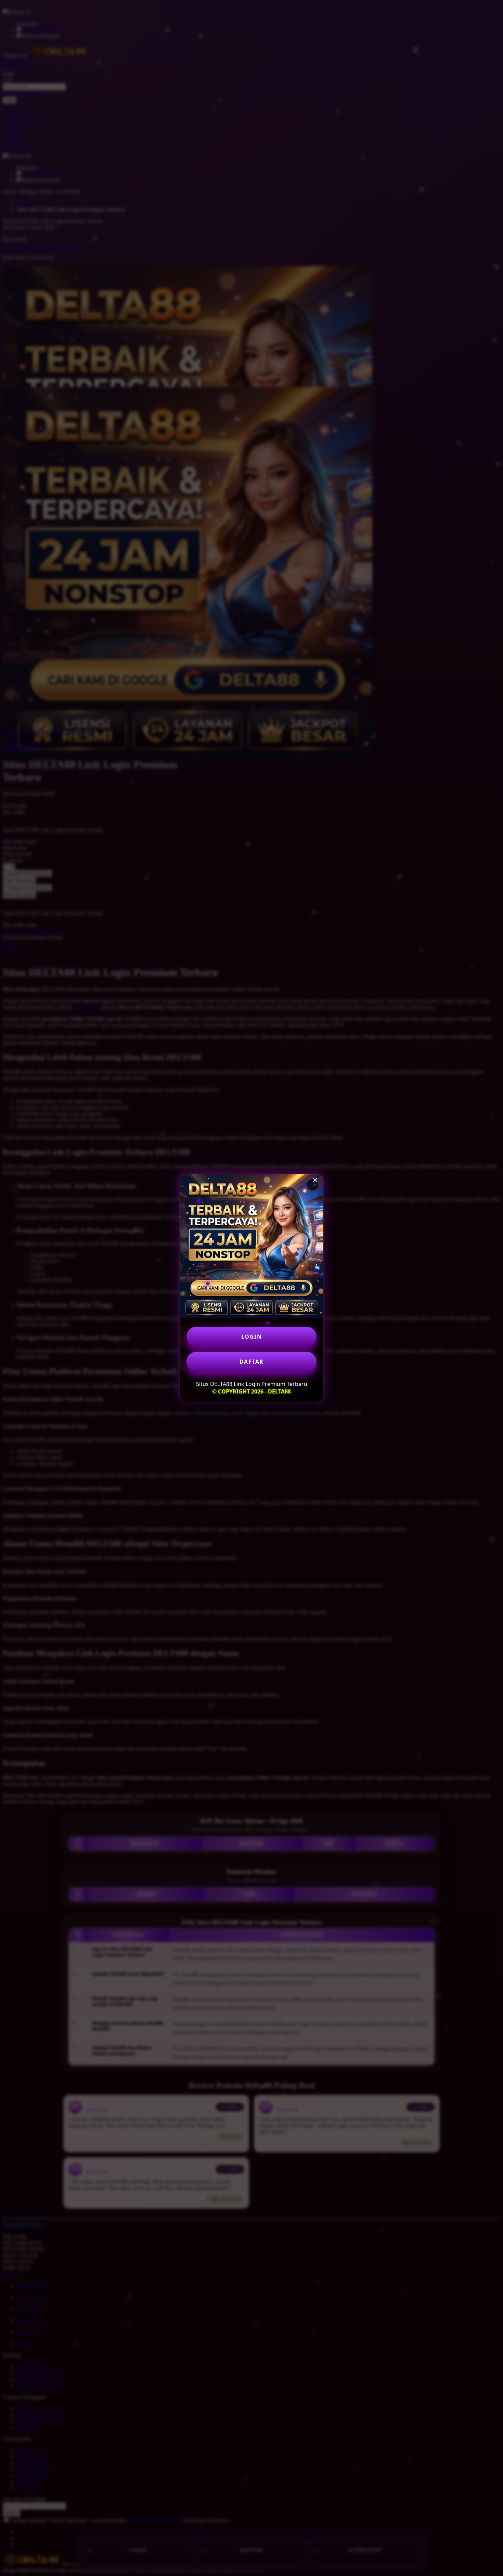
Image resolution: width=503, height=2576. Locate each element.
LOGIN (252, 1337)
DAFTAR (252, 1362)
